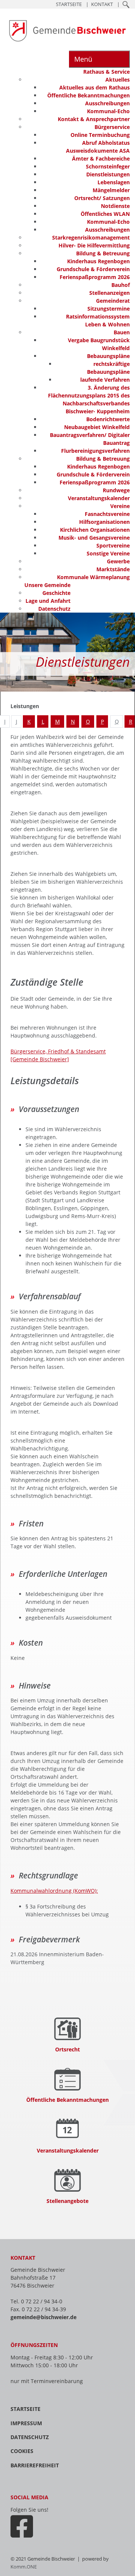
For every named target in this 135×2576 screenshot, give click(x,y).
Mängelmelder (111, 190)
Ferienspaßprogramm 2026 (95, 277)
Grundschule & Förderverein (93, 269)
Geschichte (56, 593)
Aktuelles (118, 80)
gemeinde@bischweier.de (43, 2317)
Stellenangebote (67, 2201)
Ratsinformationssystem (98, 316)
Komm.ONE (24, 2567)
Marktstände (113, 569)
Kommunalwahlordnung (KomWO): (54, 1891)
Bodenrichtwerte (108, 419)
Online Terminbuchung (100, 135)
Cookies (22, 2451)
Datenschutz (54, 609)
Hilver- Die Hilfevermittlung (94, 245)
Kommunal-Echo (108, 111)
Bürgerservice (112, 127)
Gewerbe (118, 561)
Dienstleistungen (108, 174)
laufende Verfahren (105, 380)
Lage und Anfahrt (48, 601)
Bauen (122, 332)
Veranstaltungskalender (99, 498)
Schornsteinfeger (108, 166)
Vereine (120, 506)
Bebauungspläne (108, 356)
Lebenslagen (114, 182)
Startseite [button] (69, 4)
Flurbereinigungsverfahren (95, 451)
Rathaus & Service (106, 72)
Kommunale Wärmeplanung (93, 577)
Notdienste (115, 206)
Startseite (25, 2409)
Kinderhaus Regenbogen (98, 261)
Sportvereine (113, 545)
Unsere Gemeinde (47, 585)
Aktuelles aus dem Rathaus (94, 87)
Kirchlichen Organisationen (95, 530)
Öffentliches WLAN (105, 214)
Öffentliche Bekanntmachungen (88, 95)
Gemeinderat (113, 301)
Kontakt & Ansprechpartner (94, 119)
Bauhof (121, 285)
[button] (126, 4)
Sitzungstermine (109, 309)
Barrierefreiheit (35, 2465)
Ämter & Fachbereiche (101, 159)
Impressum (26, 2423)
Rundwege (116, 490)
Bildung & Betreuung (103, 253)
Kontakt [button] (102, 4)
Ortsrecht (67, 2049)
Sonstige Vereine (108, 553)
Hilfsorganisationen (104, 522)
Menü (83, 59)
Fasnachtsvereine (107, 514)
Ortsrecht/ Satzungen (102, 198)
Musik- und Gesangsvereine (94, 538)
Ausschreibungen (107, 103)
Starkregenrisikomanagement (91, 237)
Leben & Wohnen (107, 324)
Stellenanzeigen (109, 293)
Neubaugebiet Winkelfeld (97, 427)
